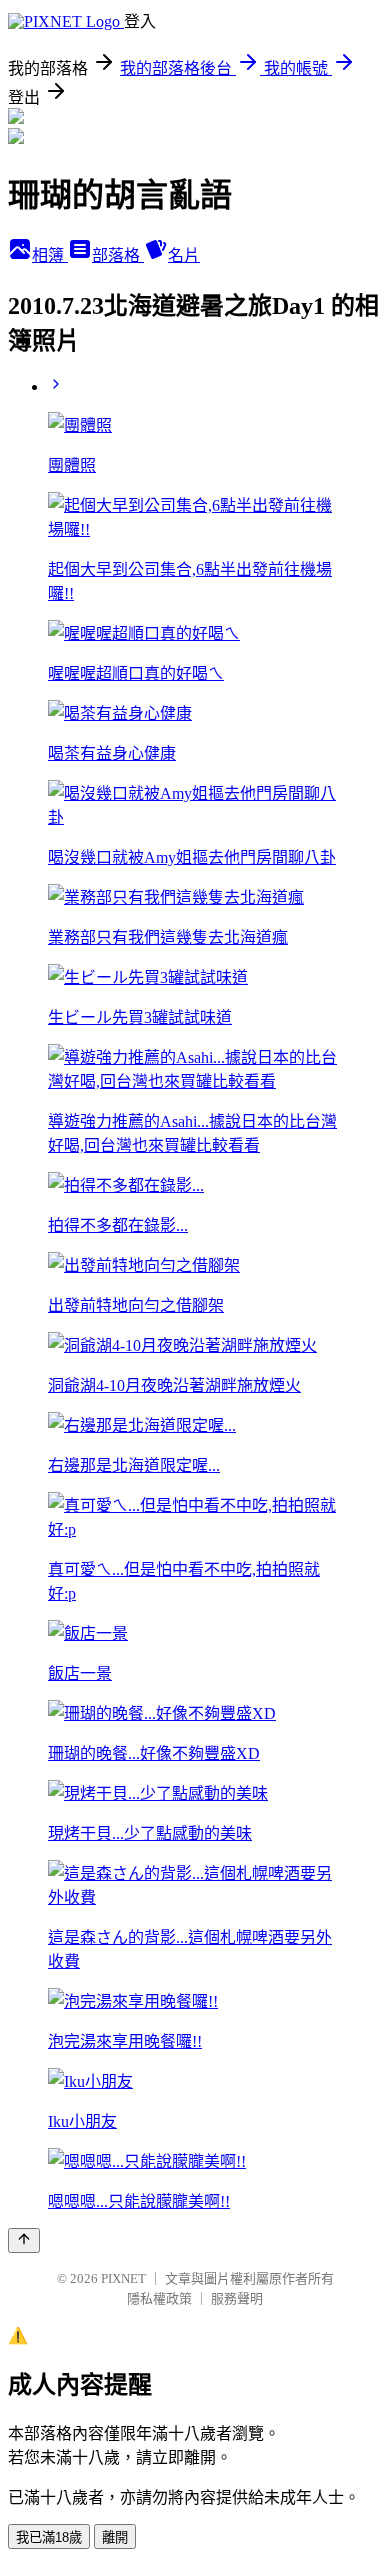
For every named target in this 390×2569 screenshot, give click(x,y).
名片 (184, 255)
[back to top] (24, 2240)
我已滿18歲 (49, 2537)
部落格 (118, 255)
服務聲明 (237, 2298)
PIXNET (123, 2278)
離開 (115, 2537)
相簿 (50, 255)
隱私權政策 (159, 2298)
